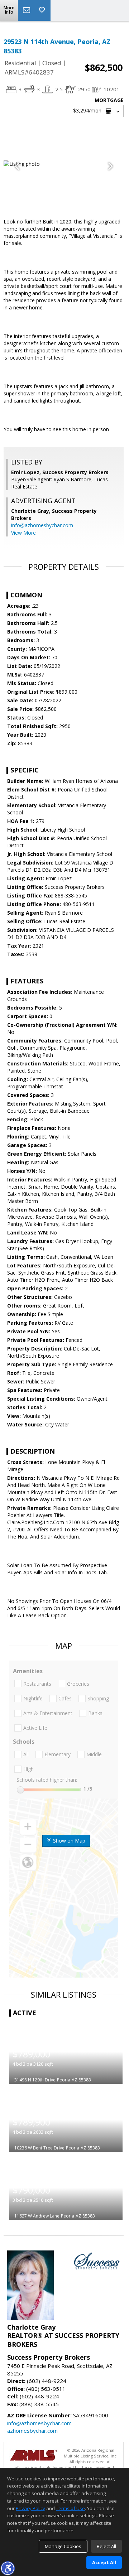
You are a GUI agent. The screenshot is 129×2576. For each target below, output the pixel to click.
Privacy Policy (30, 2508)
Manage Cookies (63, 2546)
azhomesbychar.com (32, 2431)
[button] (8, 2568)
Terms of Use (70, 2508)
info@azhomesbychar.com (42, 525)
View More (23, 533)
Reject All (106, 2546)
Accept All (104, 2562)
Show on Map (68, 1841)
